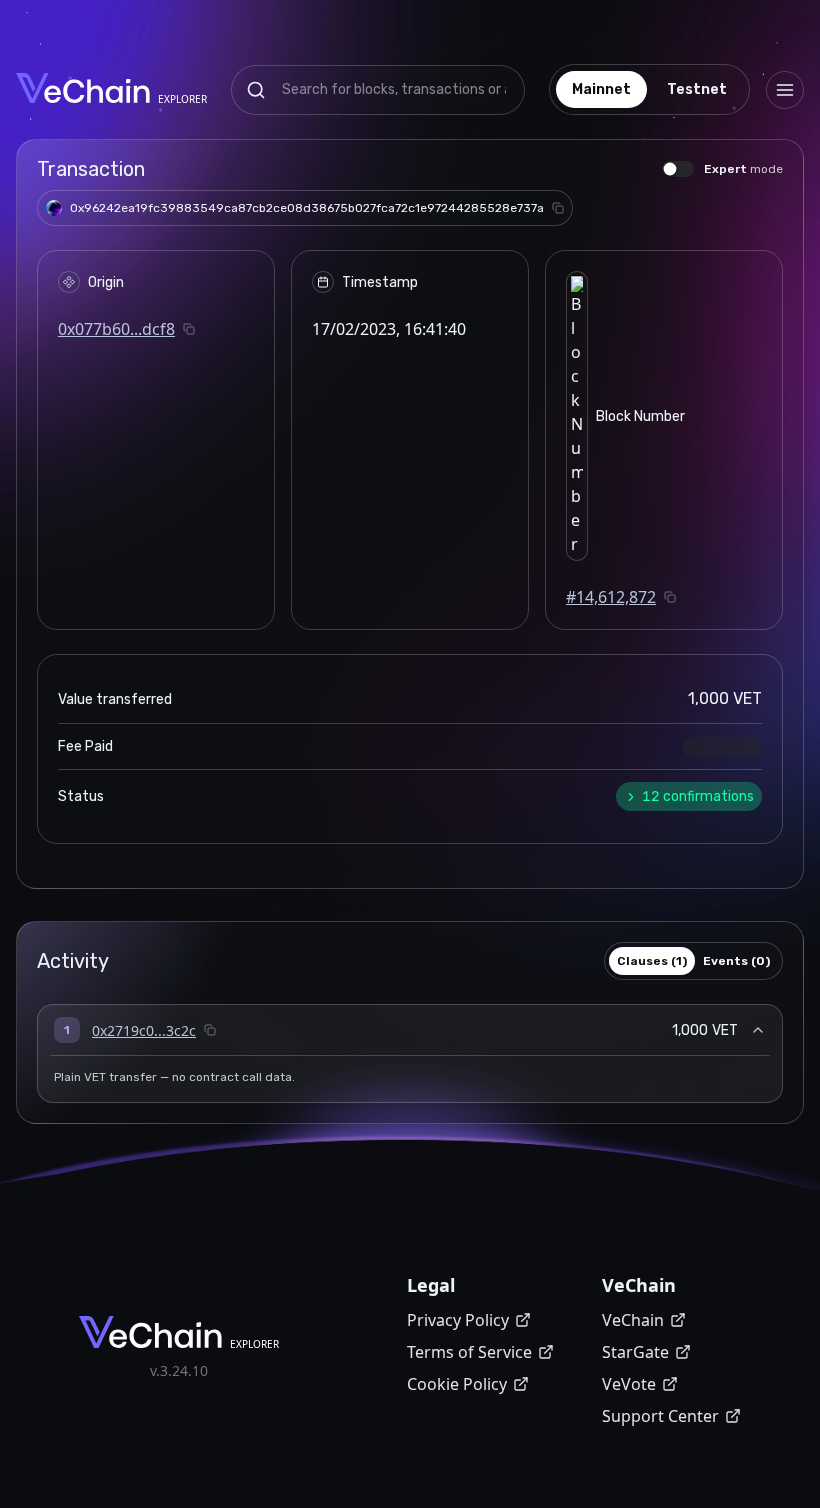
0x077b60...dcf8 (116, 329)
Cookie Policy (457, 1384)
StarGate (635, 1352)
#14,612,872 (611, 597)
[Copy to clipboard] (558, 208)
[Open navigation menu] (785, 90)
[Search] (256, 90)
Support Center (660, 1416)
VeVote (629, 1384)
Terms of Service (469, 1352)
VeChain (633, 1320)
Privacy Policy (458, 1320)
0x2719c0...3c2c (144, 1030)
